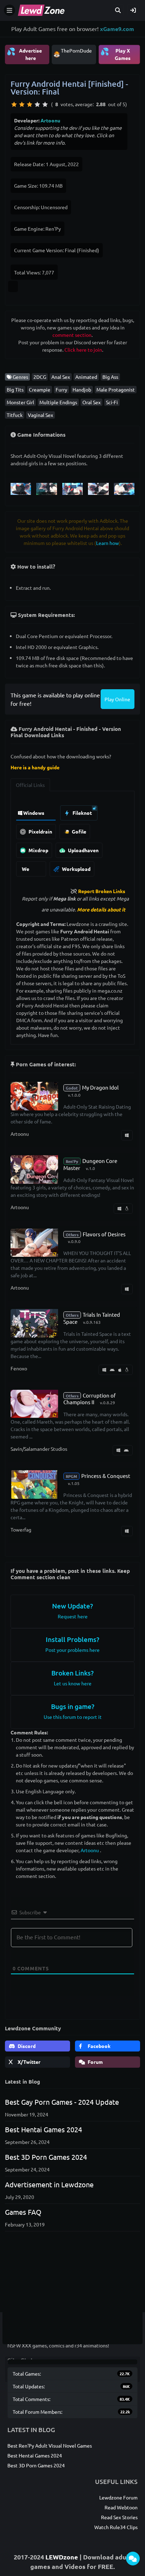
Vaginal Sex (40, 415)
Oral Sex (92, 402)
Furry (61, 389)
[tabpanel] (72, 839)
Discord (26, 2046)
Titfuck (15, 415)
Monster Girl (20, 402)
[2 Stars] (22, 104)
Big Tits (15, 389)
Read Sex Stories (119, 2517)
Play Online (117, 699)
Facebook (99, 2046)
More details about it (101, 909)
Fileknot (82, 813)
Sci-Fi (112, 402)
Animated (86, 377)
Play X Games (115, 54)
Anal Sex (61, 377)
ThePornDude (76, 50)
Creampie (40, 389)
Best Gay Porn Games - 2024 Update (62, 2102)
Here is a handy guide (35, 767)
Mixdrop (38, 850)
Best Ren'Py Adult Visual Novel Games (50, 2445)
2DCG (40, 377)
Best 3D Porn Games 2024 (46, 2157)
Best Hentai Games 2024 (43, 2129)
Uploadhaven (83, 850)
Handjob (82, 389)
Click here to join (83, 350)
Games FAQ (23, 2212)
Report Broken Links (102, 891)
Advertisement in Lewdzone (49, 2184)
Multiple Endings (58, 402)
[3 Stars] (30, 104)
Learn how (108, 543)
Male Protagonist (116, 389)
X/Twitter (29, 2062)
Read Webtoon (121, 2507)
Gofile (78, 831)
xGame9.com (117, 29)
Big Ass (110, 377)
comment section (72, 335)
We (26, 869)
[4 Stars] (37, 104)
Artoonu (50, 120)
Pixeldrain (40, 831)
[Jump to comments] (133, 2559)
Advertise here (24, 54)
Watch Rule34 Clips (116, 2527)
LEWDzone (62, 2557)
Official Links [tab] (30, 785)
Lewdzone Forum (118, 2497)
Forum (95, 2062)
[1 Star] (14, 104)
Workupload (76, 869)
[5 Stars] (45, 104)
